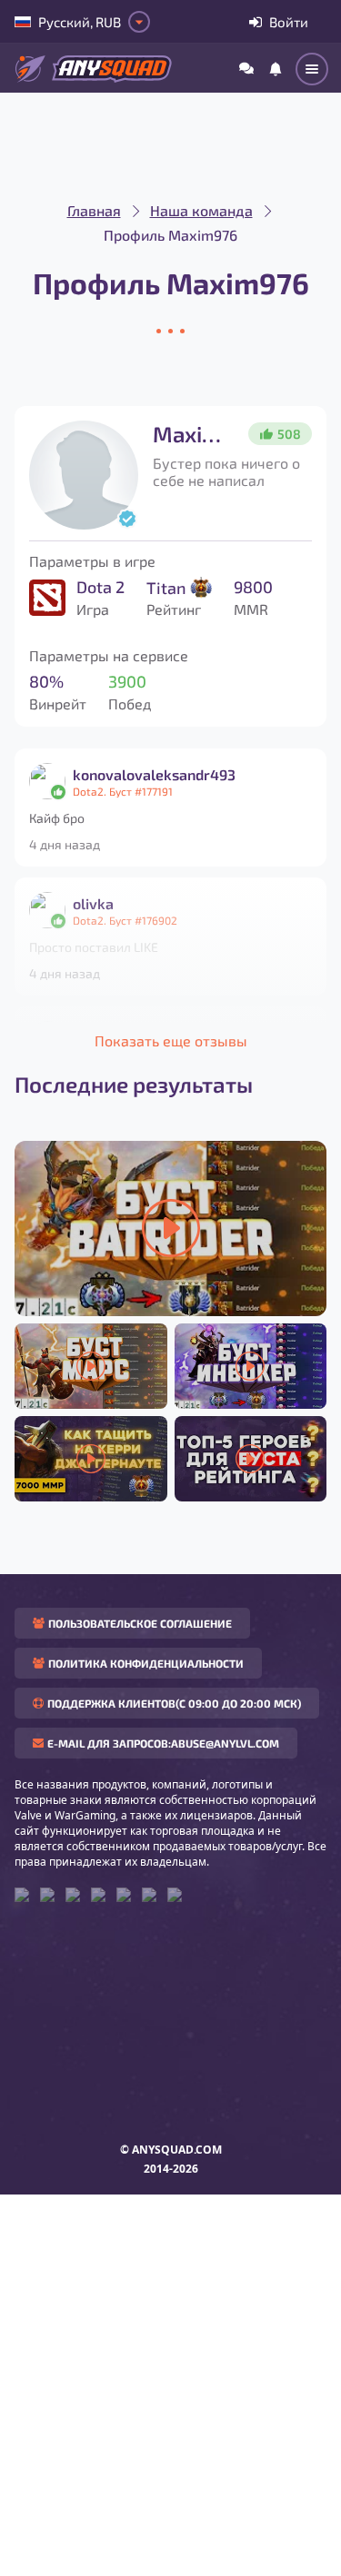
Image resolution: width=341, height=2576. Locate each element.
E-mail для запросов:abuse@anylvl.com (163, 1743)
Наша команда (201, 210)
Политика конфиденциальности (146, 1663)
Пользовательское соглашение (140, 1623)
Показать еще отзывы (171, 1040)
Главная (94, 210)
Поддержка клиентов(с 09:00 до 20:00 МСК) (174, 1703)
